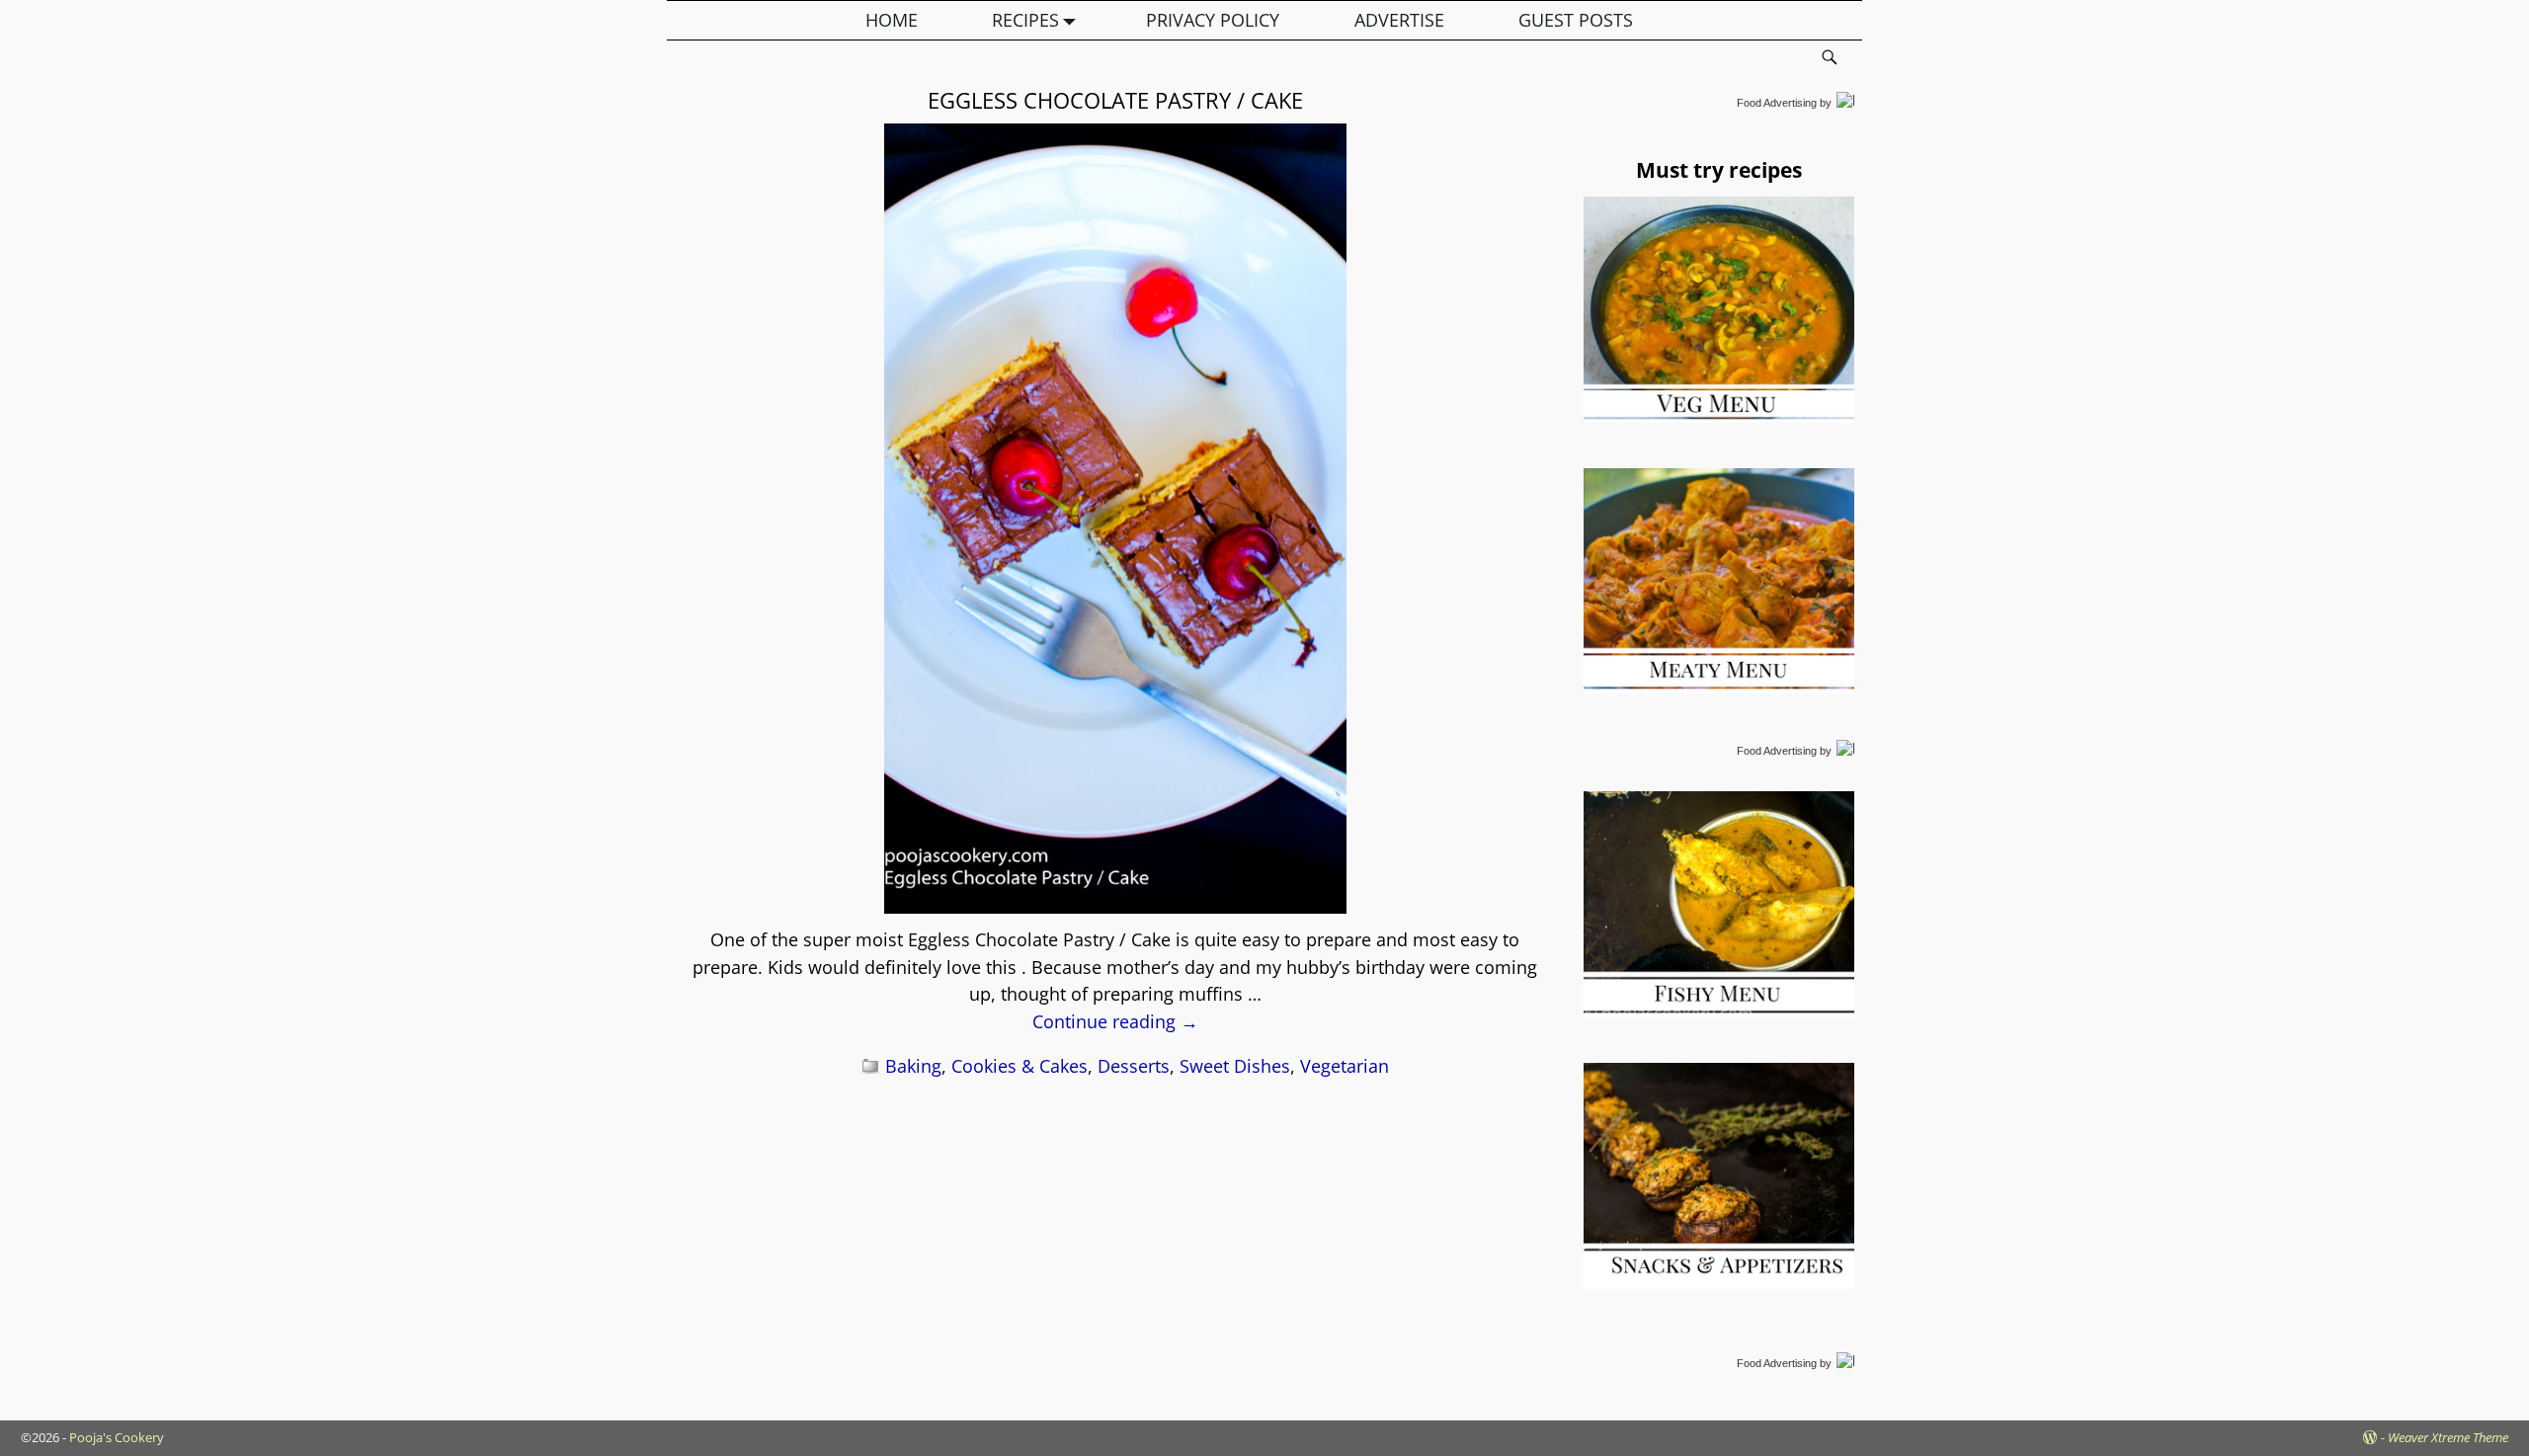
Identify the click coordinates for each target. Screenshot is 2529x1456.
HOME (892, 20)
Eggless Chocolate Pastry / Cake (1115, 100)
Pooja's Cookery (117, 1437)
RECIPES (1025, 20)
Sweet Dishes (1235, 1066)
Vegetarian (1345, 1066)
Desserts (1134, 1066)
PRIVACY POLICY (1213, 20)
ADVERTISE (1399, 20)
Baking (913, 1066)
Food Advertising (1777, 103)
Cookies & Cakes (1020, 1066)
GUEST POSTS (1576, 20)
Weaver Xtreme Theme (2448, 1437)
